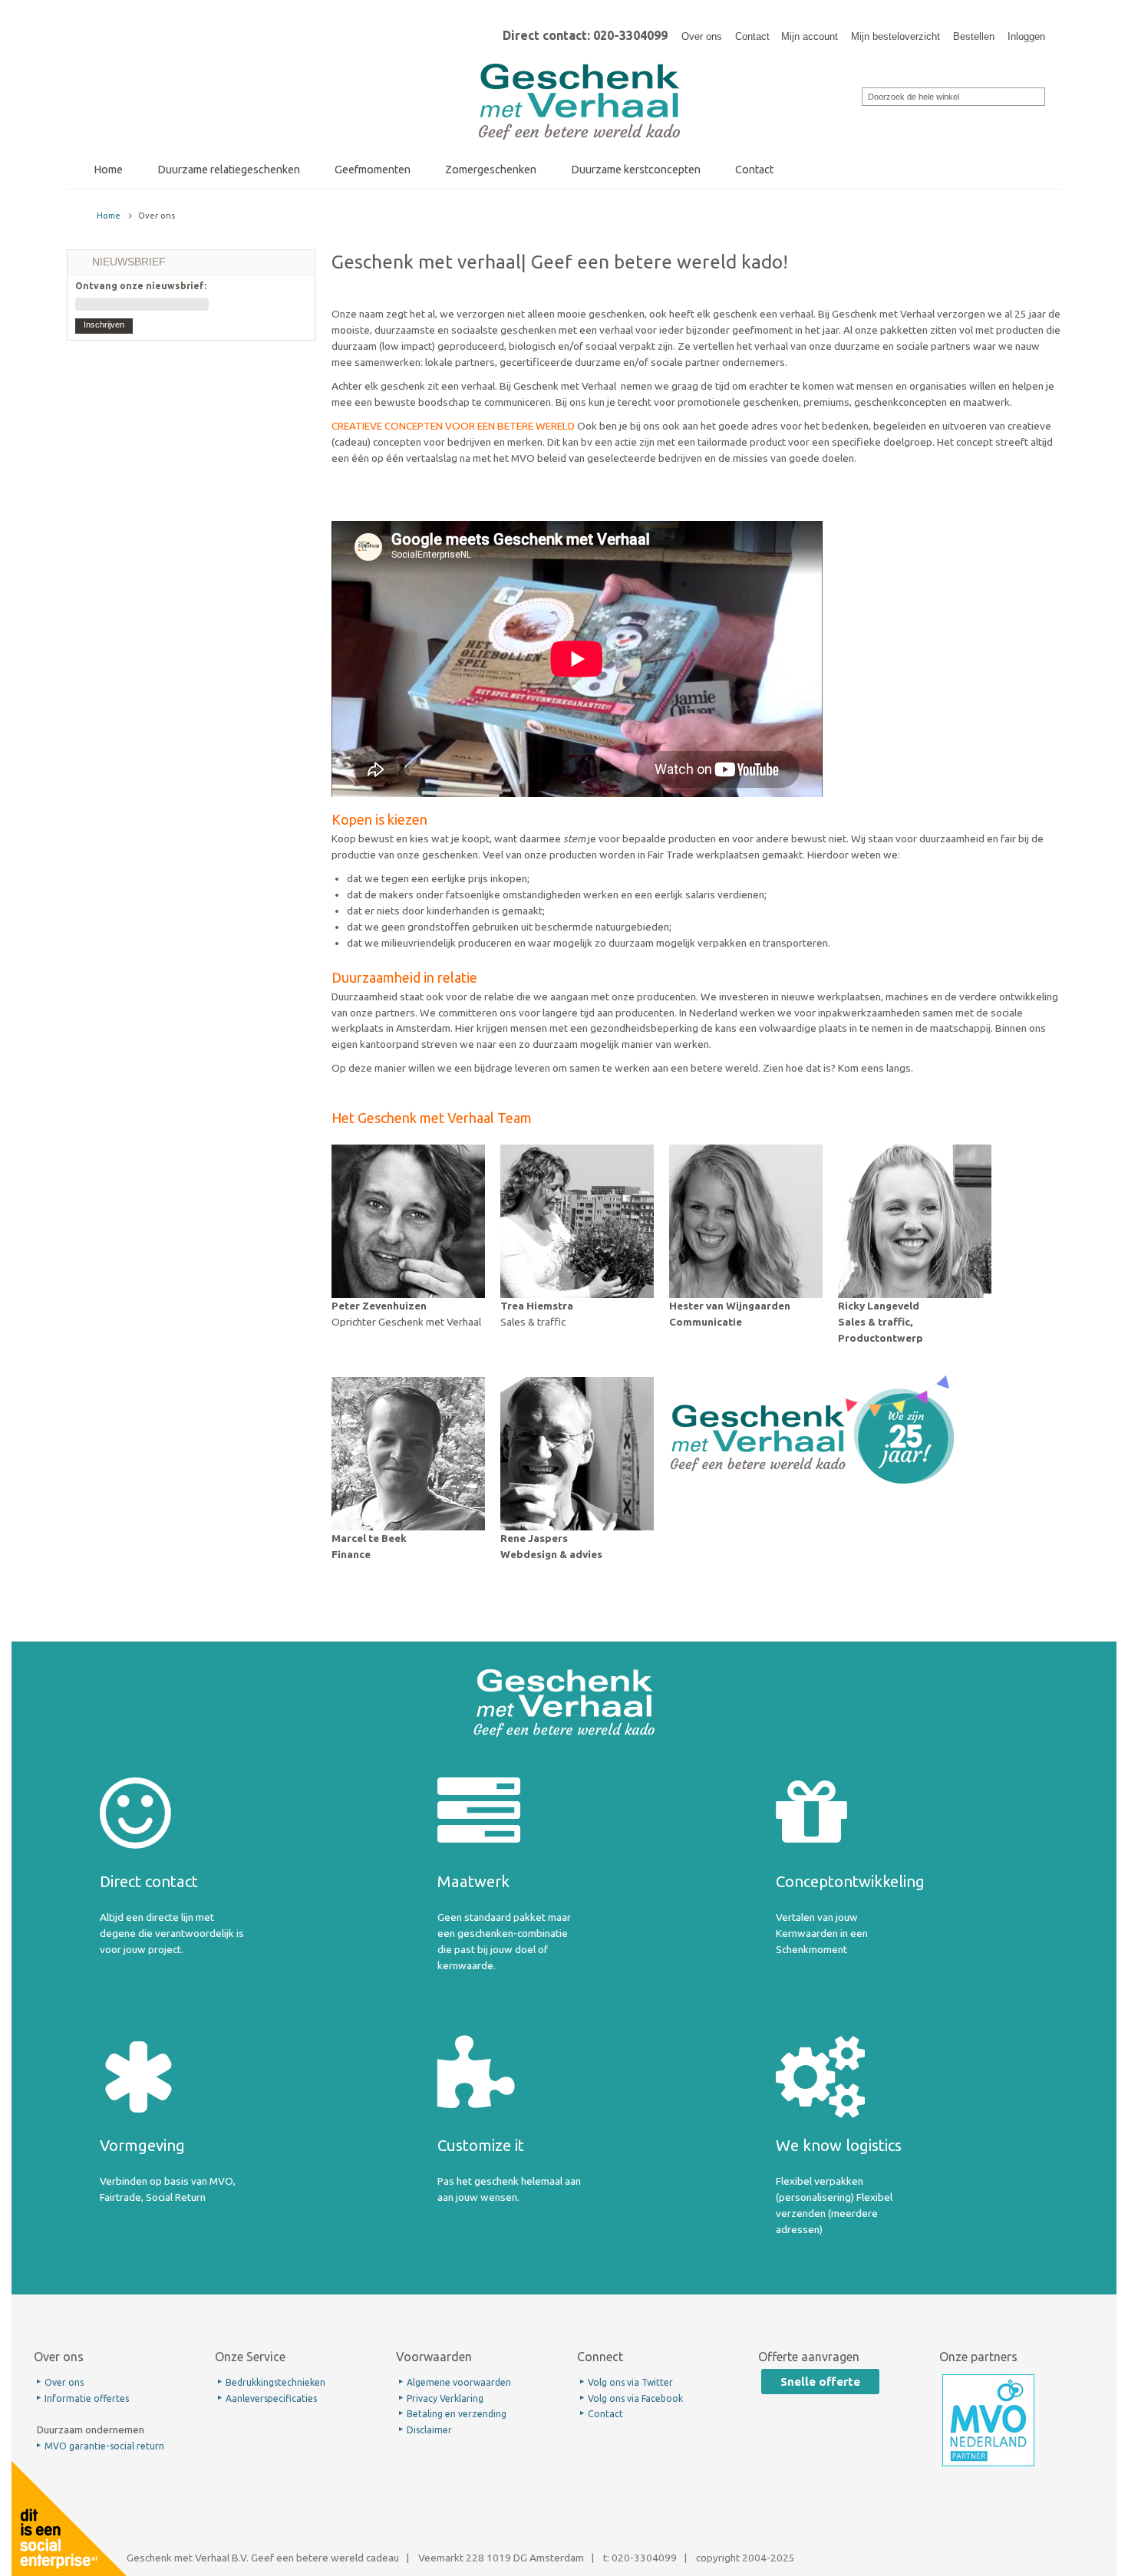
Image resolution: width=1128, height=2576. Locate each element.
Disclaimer (429, 2430)
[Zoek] (852, 95)
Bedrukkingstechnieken (275, 2382)
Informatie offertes (87, 2398)
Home (109, 216)
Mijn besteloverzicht (895, 36)
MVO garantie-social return (104, 2446)
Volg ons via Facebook (635, 2398)
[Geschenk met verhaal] (579, 68)
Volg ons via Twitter (630, 2382)
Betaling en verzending (457, 2414)
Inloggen (1026, 36)
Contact (752, 36)
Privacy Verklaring (445, 2398)
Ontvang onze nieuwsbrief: (141, 286)
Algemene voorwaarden (459, 2382)
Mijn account (810, 36)
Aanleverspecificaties (271, 2398)
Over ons (702, 36)
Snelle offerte (820, 2382)
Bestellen (974, 36)
